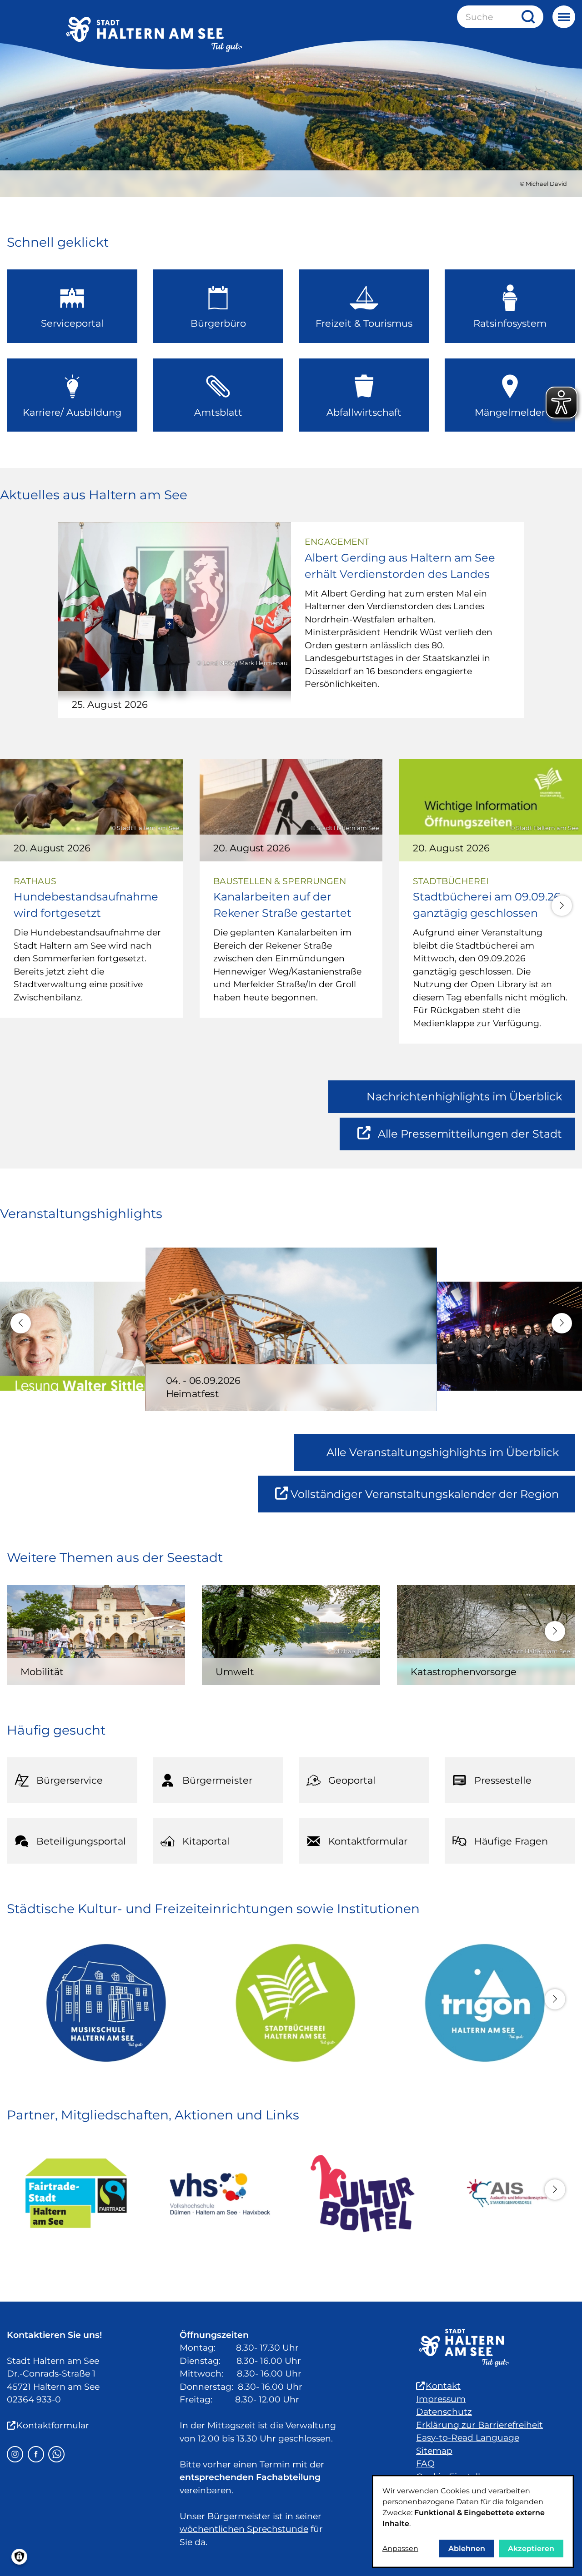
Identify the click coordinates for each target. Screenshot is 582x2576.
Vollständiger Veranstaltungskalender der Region (433, 1500)
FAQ (425, 2464)
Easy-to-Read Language (468, 2438)
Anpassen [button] (400, 2549)
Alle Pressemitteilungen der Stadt (470, 1139)
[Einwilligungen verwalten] (19, 2557)
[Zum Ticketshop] (363, 2193)
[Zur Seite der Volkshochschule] (219, 2193)
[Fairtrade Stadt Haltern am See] (76, 2193)
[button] (562, 906)
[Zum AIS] (506, 2193)
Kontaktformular (53, 2425)
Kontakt (443, 2386)
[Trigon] (480, 2003)
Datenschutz (444, 2412)
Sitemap (434, 2451)
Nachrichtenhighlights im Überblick (464, 1097)
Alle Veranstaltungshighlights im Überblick (443, 1452)
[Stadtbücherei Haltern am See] (291, 2003)
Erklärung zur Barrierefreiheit (479, 2425)
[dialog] (473, 2521)
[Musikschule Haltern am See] (102, 2003)
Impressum (441, 2399)
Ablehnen (467, 2549)
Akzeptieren (531, 2549)
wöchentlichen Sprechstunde (244, 2529)
